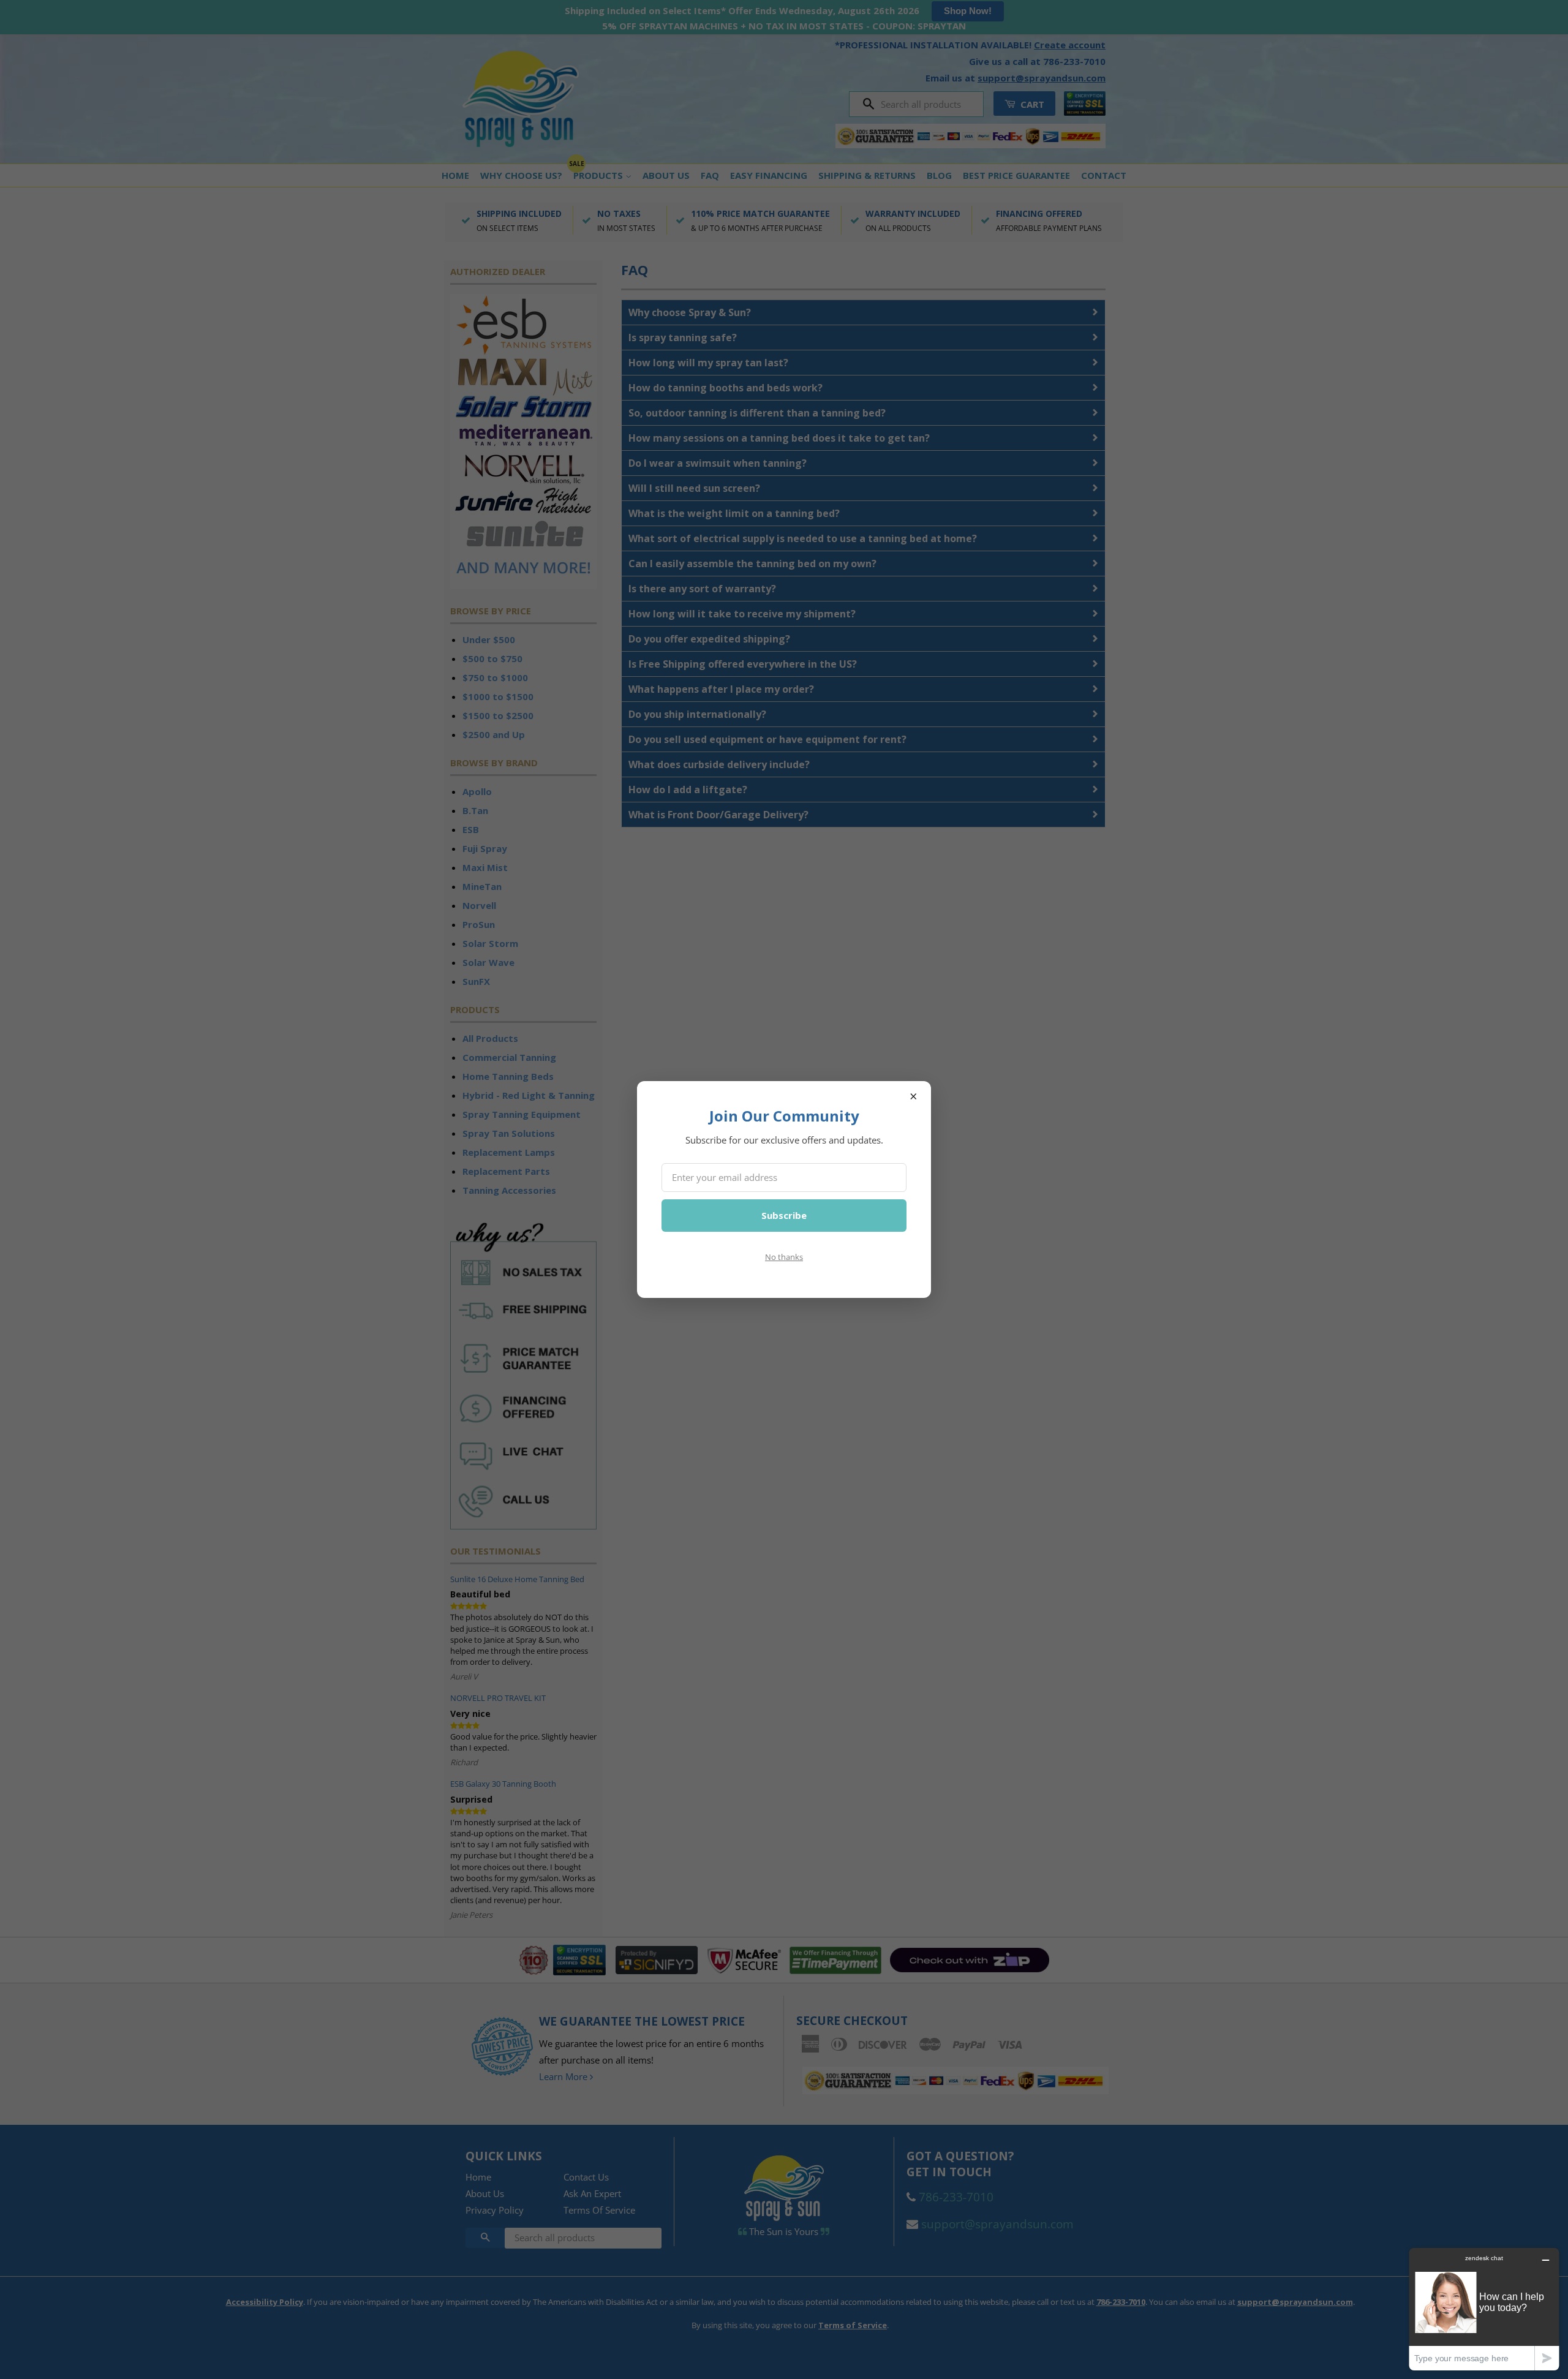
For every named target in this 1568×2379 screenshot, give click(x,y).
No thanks (784, 1257)
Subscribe (784, 1215)
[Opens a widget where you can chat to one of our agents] (1484, 2309)
